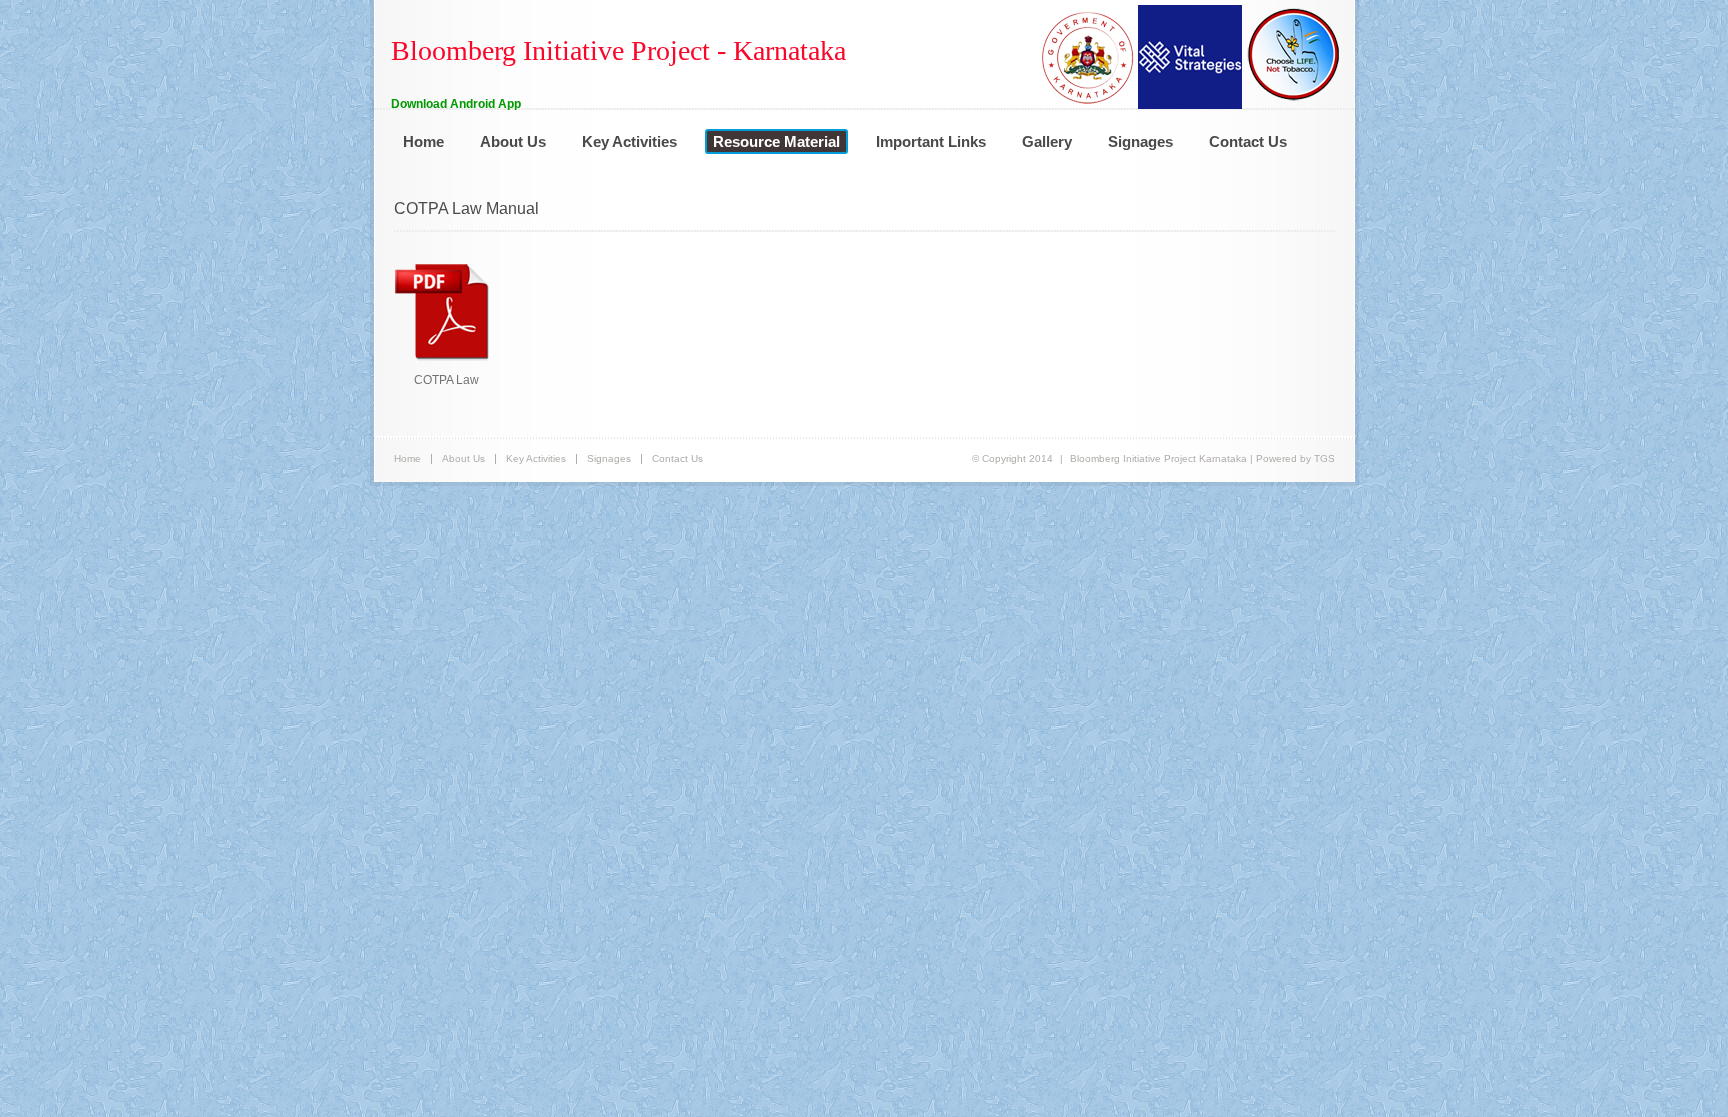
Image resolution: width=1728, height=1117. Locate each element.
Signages (1140, 141)
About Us (513, 141)
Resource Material (776, 141)
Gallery (1047, 141)
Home (423, 141)
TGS (1324, 458)
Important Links (931, 141)
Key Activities (629, 141)
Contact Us (1248, 141)
